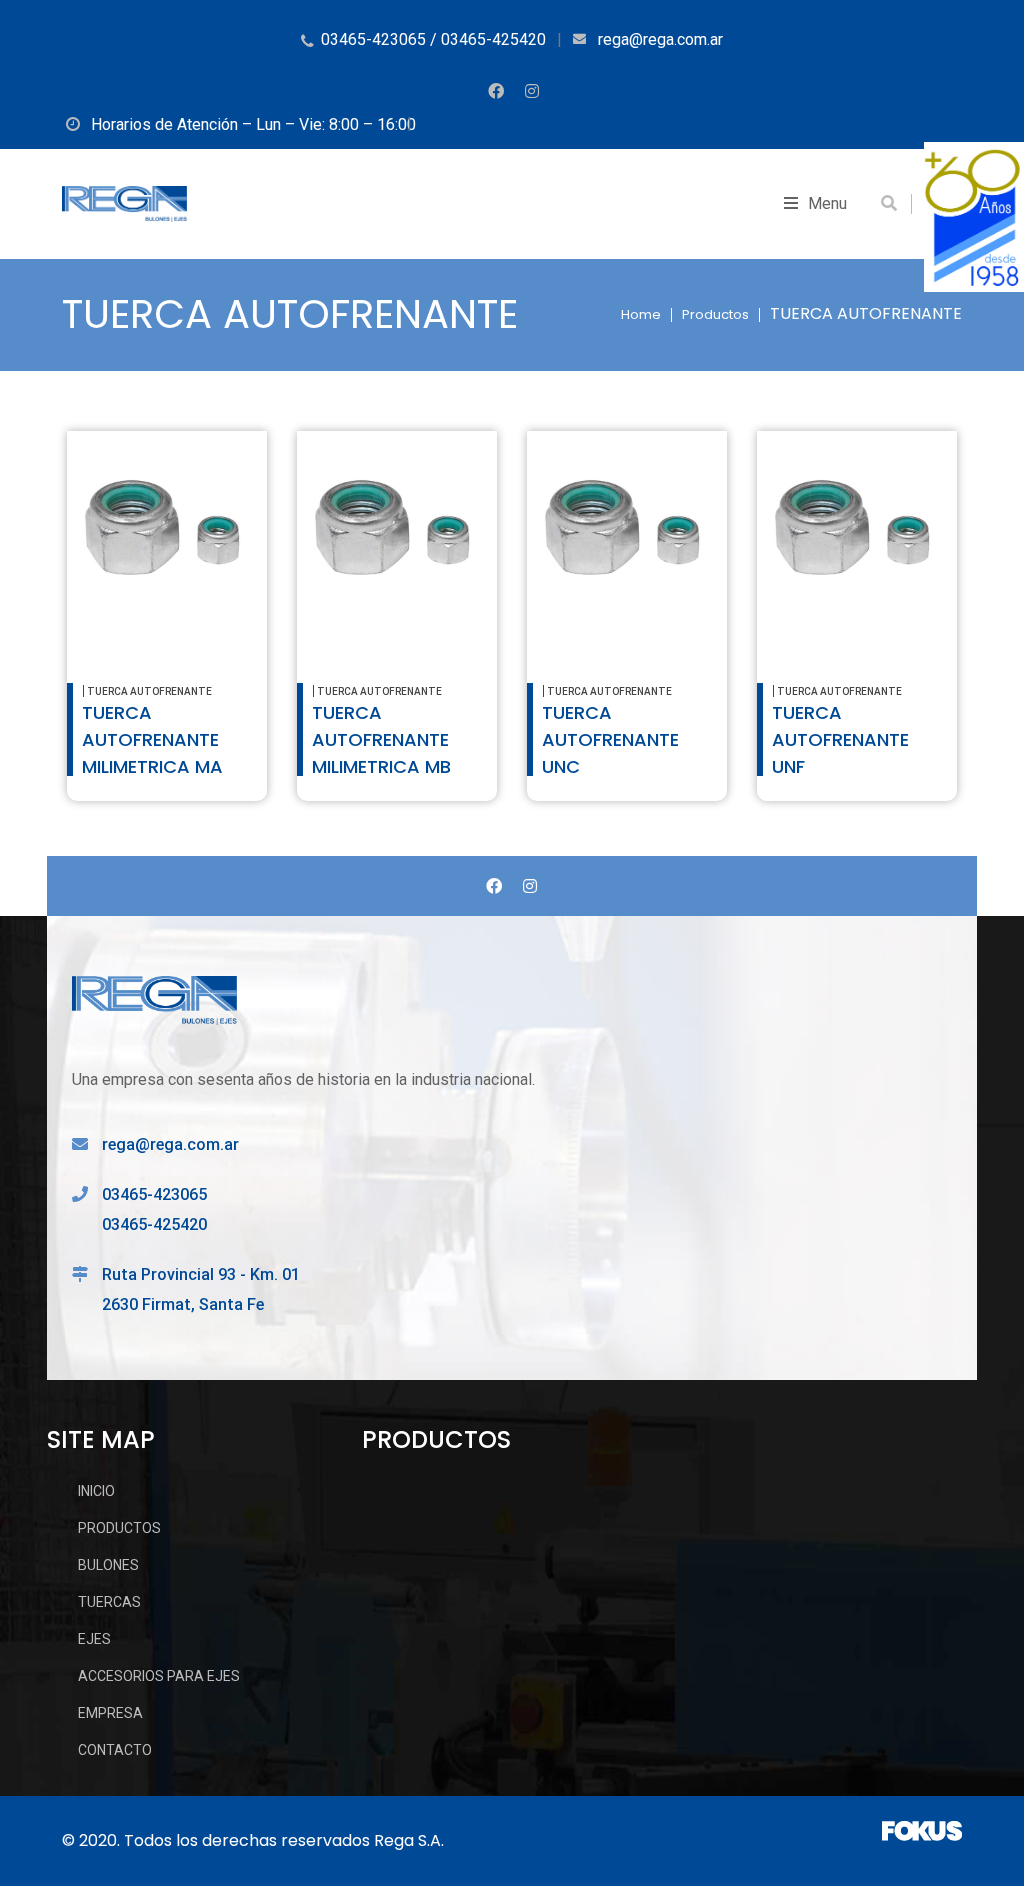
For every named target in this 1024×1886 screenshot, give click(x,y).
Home (641, 314)
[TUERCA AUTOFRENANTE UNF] (857, 531)
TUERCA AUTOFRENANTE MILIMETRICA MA (152, 739)
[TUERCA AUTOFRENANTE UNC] (627, 531)
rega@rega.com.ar (170, 1144)
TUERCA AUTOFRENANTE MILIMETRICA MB (381, 739)
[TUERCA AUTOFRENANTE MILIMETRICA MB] (397, 531)
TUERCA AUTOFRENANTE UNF (840, 739)
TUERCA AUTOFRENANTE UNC (610, 739)
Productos (715, 314)
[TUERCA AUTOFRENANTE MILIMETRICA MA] (167, 531)
